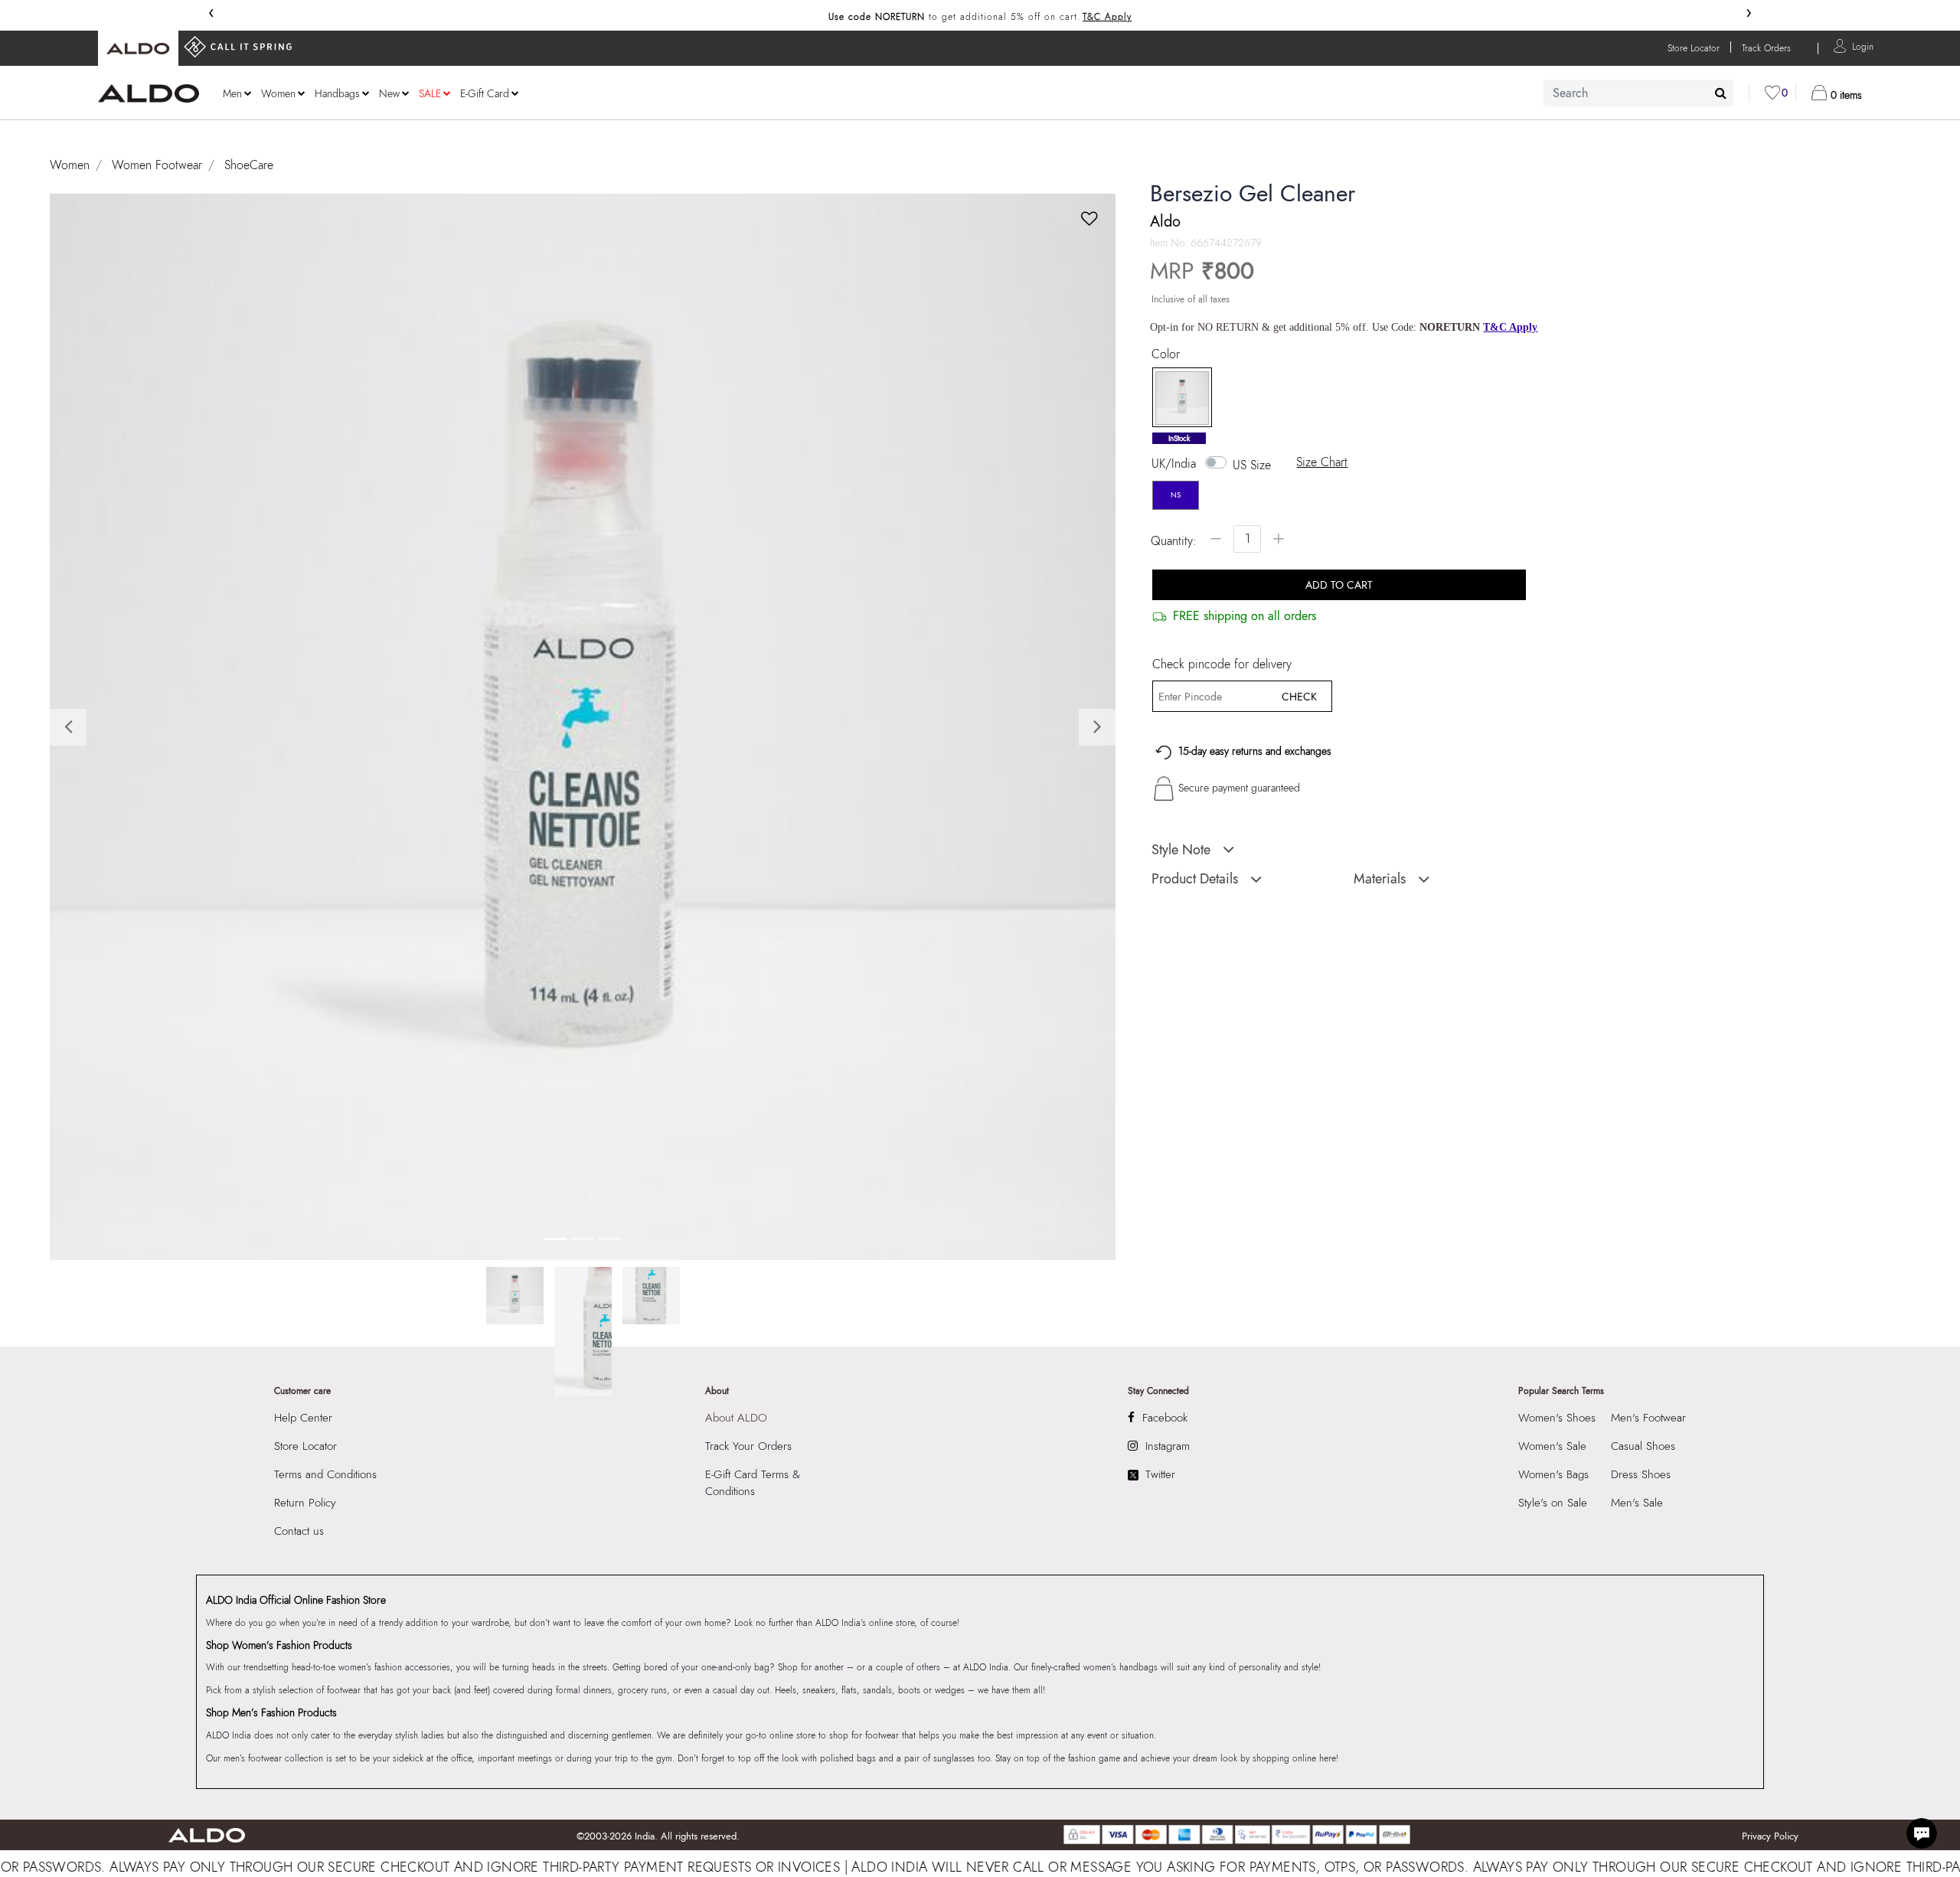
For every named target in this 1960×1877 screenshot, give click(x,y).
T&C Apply (1107, 17)
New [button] (389, 93)
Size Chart (1322, 462)
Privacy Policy (1770, 1836)
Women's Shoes (1557, 1418)
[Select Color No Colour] (1177, 398)
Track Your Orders (748, 1446)
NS (1176, 495)
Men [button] (232, 93)
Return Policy (305, 1503)
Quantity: (1174, 541)
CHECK (1299, 697)
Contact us (299, 1531)
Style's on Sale (1553, 1503)
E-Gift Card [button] (485, 93)
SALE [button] (430, 93)
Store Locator (305, 1446)
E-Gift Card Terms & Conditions (753, 1483)
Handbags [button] (337, 93)
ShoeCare (249, 165)
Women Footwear (157, 165)
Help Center (303, 1418)
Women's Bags (1553, 1474)
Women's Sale (1552, 1446)
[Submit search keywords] (1721, 93)
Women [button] (278, 93)
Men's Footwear (1648, 1418)
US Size (1252, 465)
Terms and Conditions (325, 1474)
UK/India (1174, 464)
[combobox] (1638, 93)
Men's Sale (1637, 1503)
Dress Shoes (1641, 1474)
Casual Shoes (1643, 1446)
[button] (1863, 46)
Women (70, 165)
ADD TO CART (1339, 585)
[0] (1772, 93)
